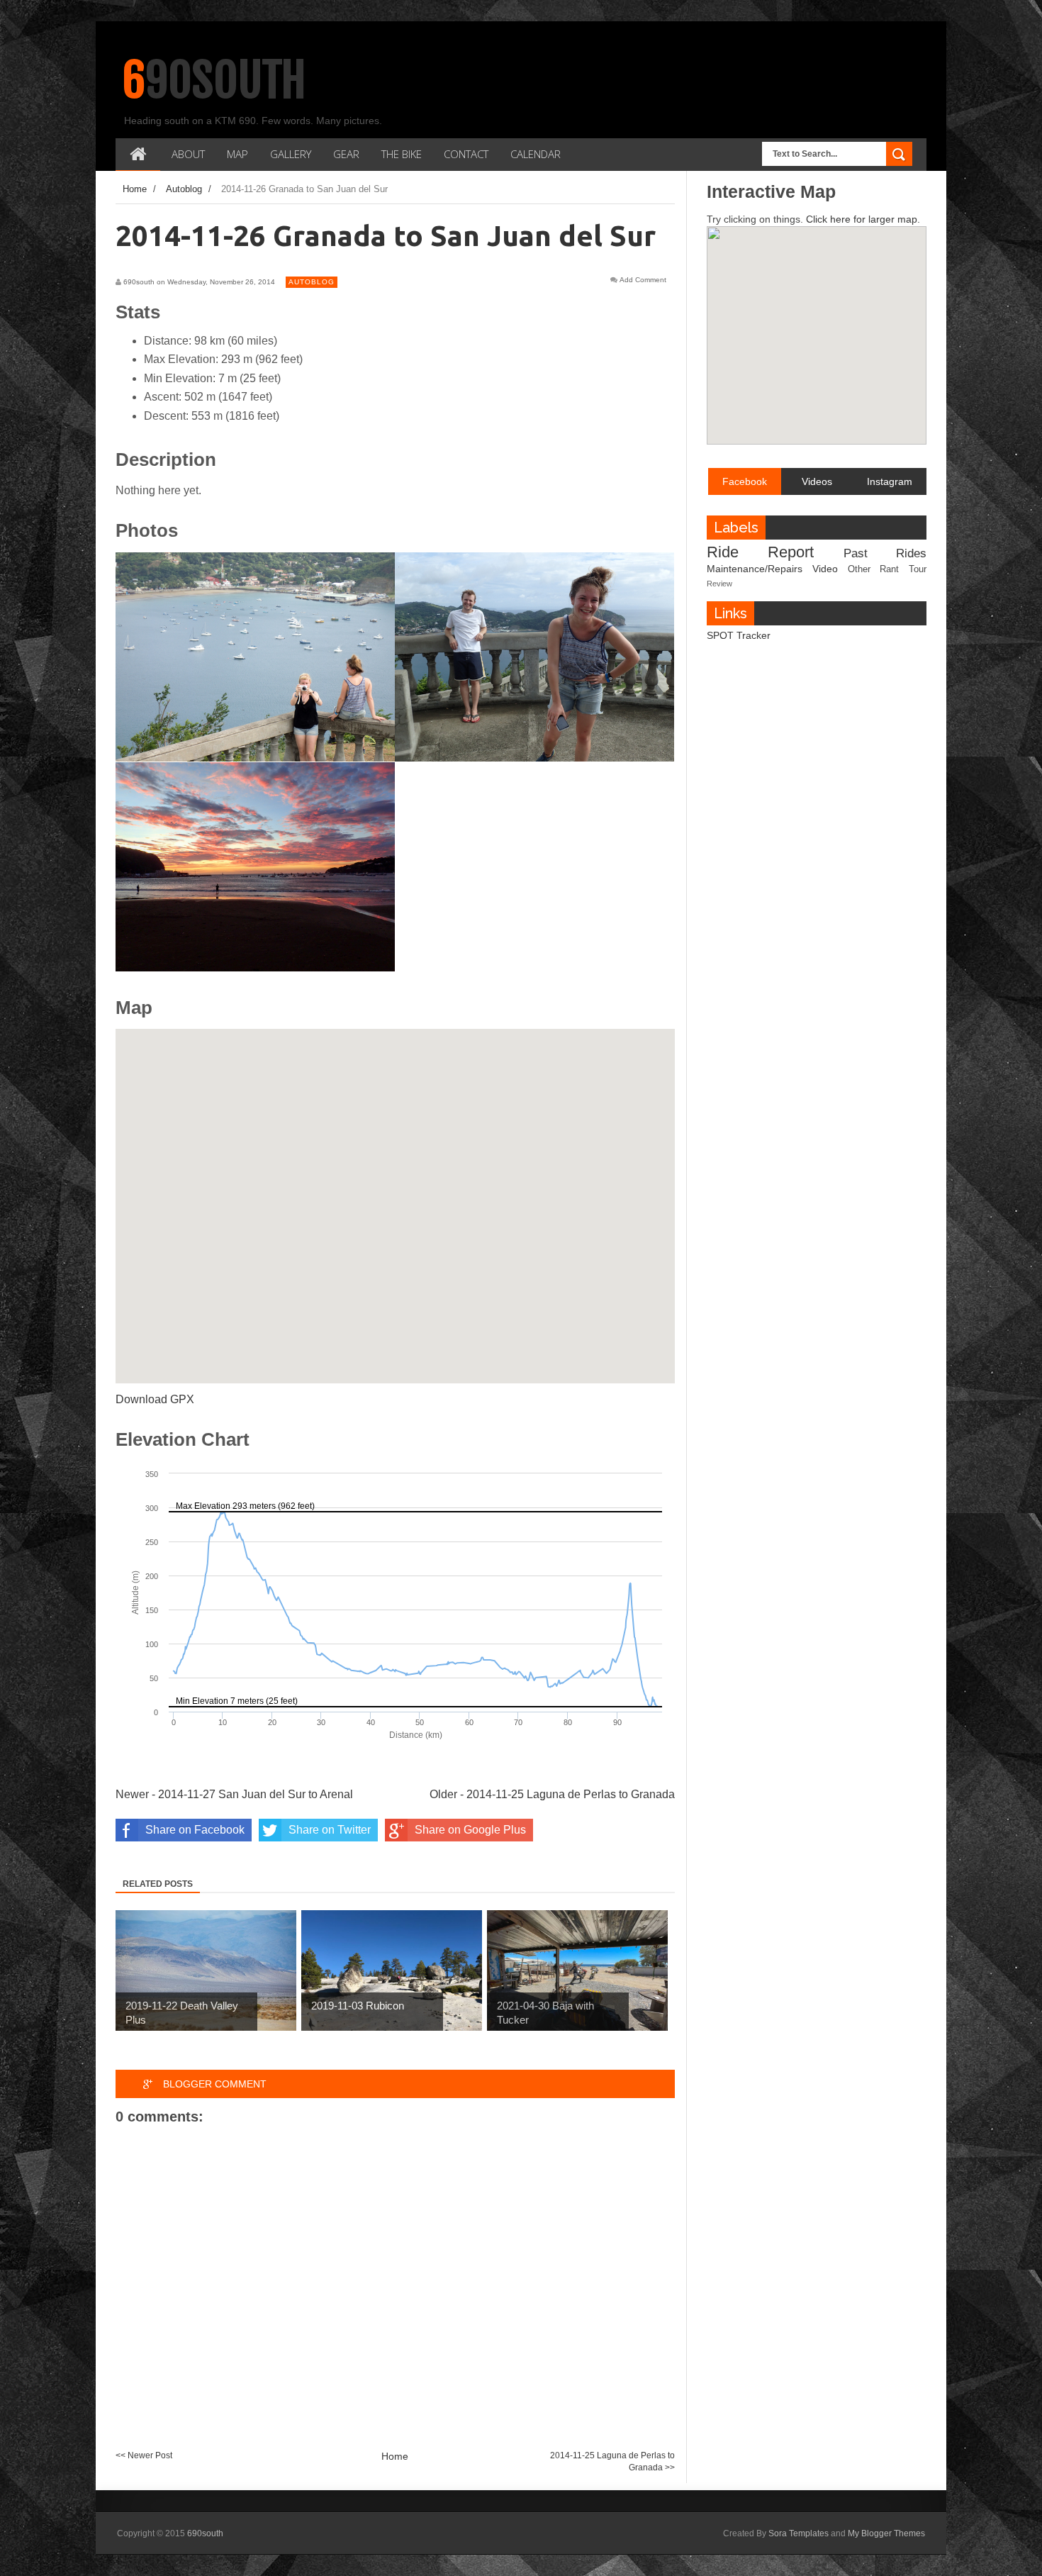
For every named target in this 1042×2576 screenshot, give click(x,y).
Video (825, 569)
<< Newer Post (144, 2455)
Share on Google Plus (470, 1830)
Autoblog (312, 282)
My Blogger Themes (886, 2533)
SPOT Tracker (739, 635)
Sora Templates (799, 2533)
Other (859, 569)
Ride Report (760, 552)
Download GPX (155, 1399)
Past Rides (885, 553)
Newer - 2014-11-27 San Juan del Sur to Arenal (234, 1794)
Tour (918, 569)
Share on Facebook (195, 1830)
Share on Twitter (330, 1830)
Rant (889, 569)
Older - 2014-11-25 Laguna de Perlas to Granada (552, 1794)
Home (395, 2456)
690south (214, 80)
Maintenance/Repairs (755, 569)
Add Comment (643, 280)
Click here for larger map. (863, 219)
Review (719, 584)
